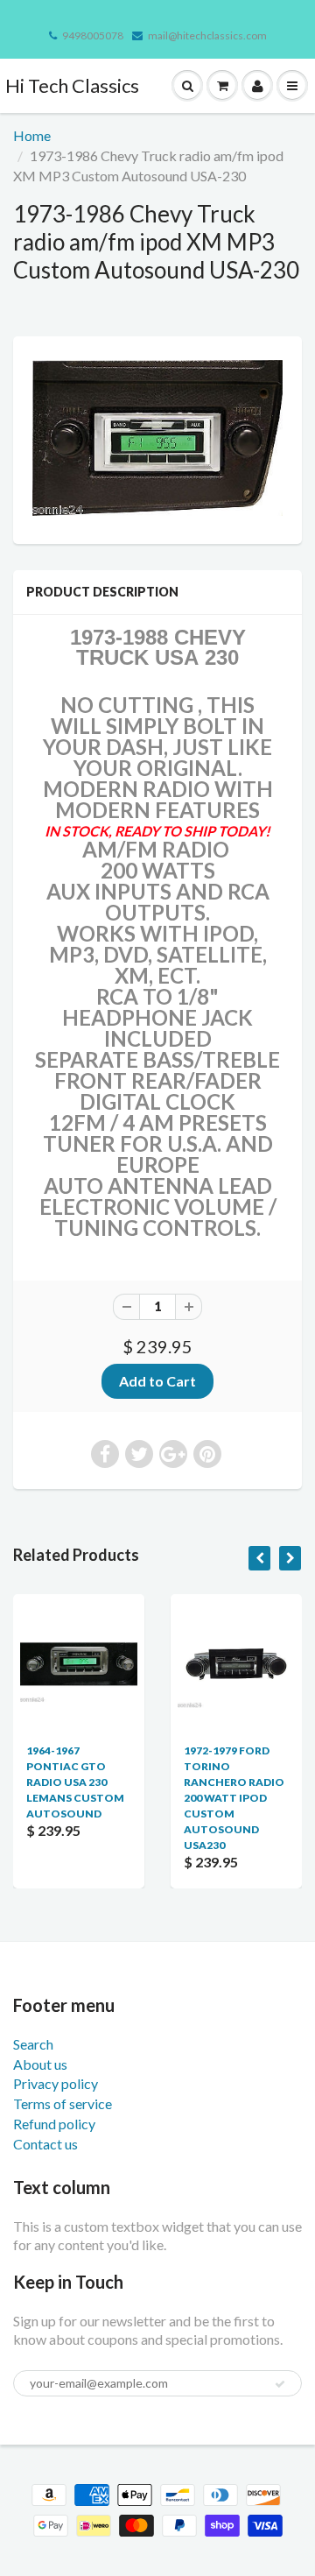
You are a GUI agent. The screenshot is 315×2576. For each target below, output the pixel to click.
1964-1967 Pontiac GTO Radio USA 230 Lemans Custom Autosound (75, 1782)
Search (33, 2044)
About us (40, 2064)
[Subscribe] (280, 2384)
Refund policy (54, 2124)
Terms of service (63, 2103)
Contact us (45, 2144)
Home (32, 135)
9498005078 (93, 35)
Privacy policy (56, 2083)
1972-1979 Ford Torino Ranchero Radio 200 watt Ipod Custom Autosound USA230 (234, 1798)
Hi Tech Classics (72, 85)
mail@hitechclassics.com (207, 35)
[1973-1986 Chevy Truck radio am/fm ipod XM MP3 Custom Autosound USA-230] (157, 438)
